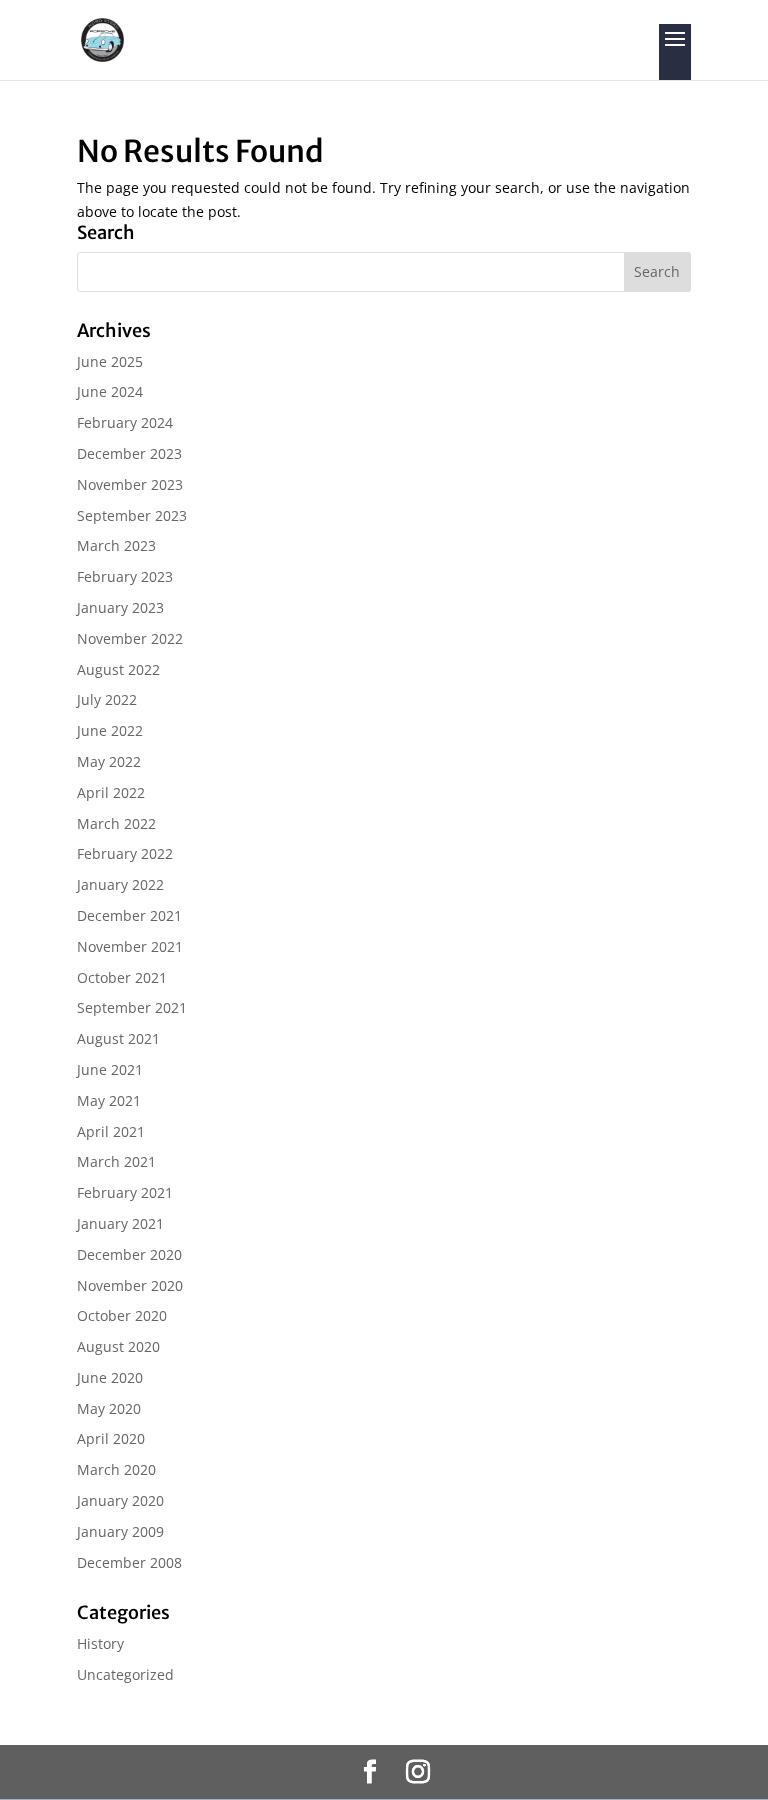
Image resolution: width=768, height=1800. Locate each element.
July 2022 (107, 699)
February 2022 (125, 853)
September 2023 (132, 515)
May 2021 (109, 1100)
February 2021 (125, 1192)
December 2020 (129, 1254)
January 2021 (120, 1223)
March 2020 (116, 1469)
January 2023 (120, 607)
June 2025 (110, 361)
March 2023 (116, 545)
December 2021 (129, 915)
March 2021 (116, 1161)
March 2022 (116, 823)
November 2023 (130, 484)
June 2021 (110, 1069)
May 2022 (109, 761)
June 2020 (110, 1377)
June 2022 (110, 730)
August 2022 (118, 669)
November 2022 (130, 638)
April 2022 (111, 792)
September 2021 (132, 1007)
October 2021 (122, 977)
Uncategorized (125, 1674)
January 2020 (120, 1500)
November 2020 (130, 1285)
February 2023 (125, 576)
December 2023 (129, 453)
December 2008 (129, 1562)
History (100, 1643)
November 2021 (130, 946)
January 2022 (120, 884)
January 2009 (120, 1531)
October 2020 (122, 1315)
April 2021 (111, 1131)
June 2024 (110, 391)
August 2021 (118, 1038)
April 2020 (111, 1438)
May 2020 (109, 1408)
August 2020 (118, 1346)
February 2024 (125, 422)
